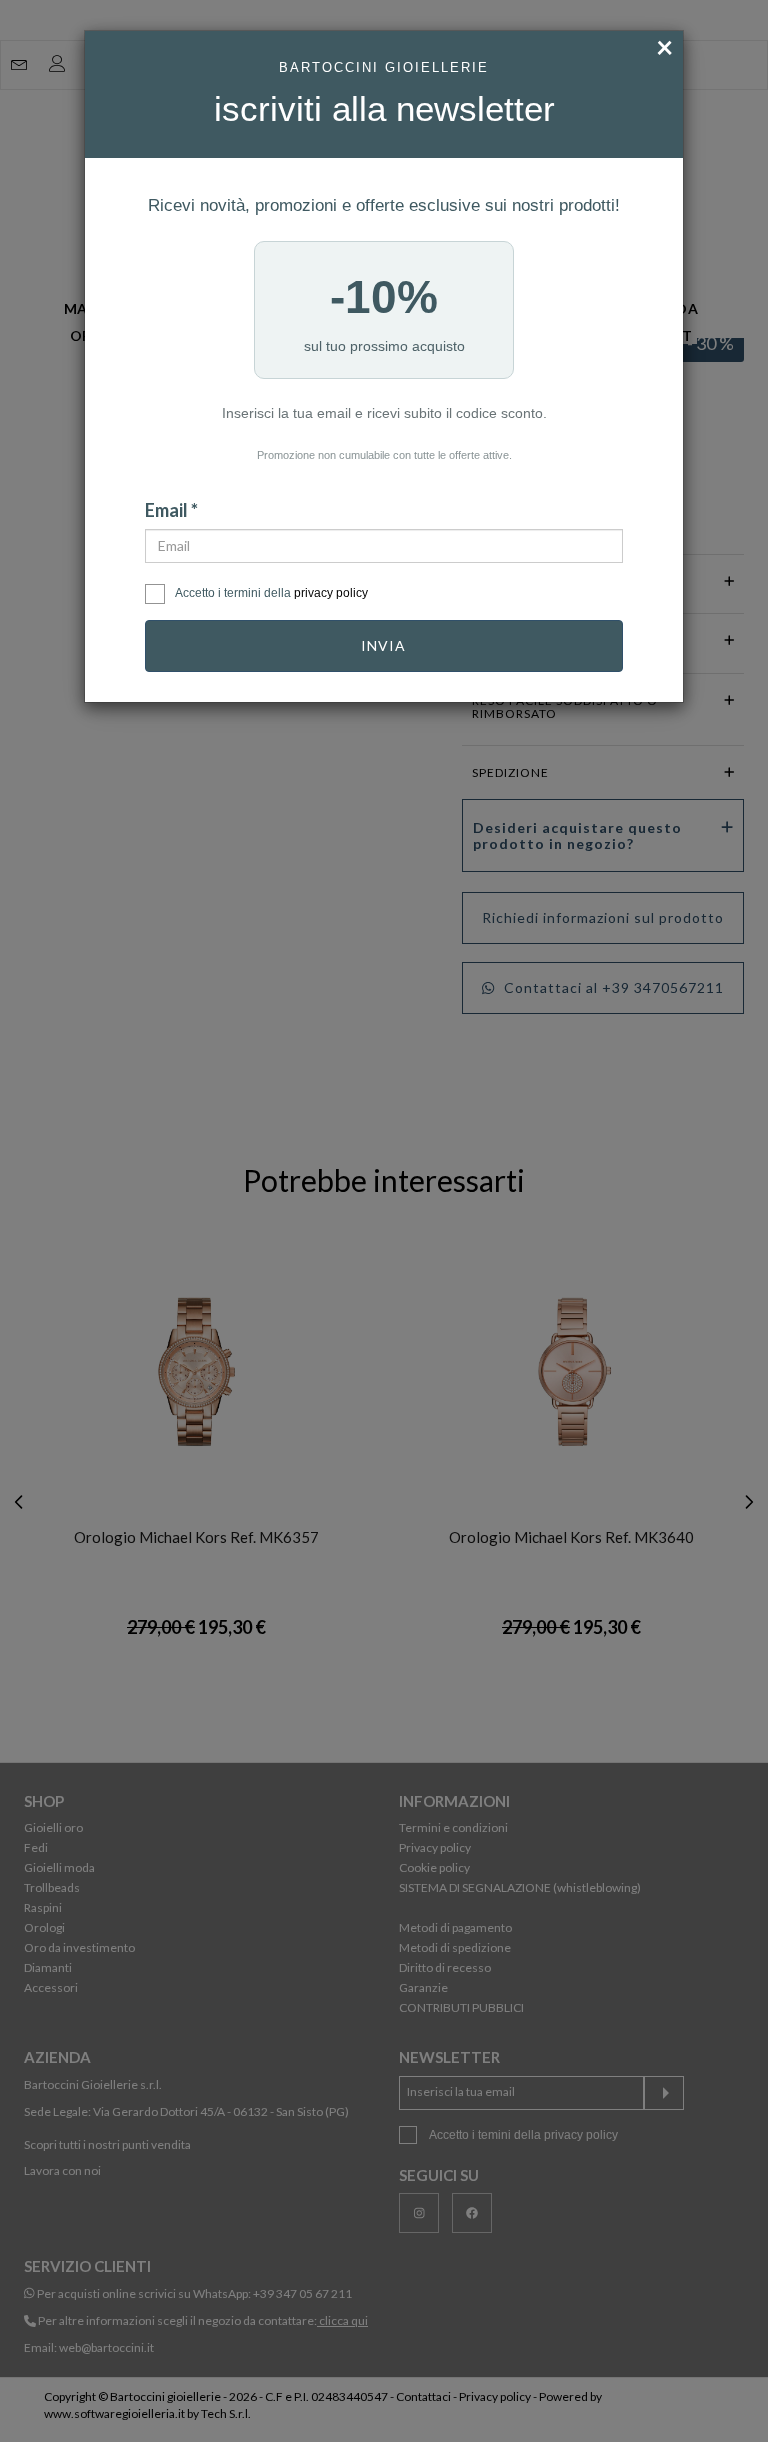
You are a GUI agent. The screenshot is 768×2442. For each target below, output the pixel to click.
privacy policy (331, 593)
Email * (171, 510)
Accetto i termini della (271, 593)
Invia (383, 645)
